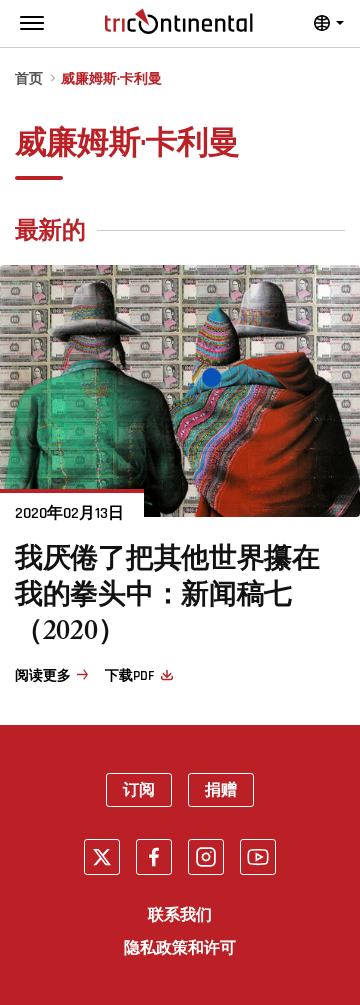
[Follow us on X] (102, 857)
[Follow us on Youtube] (258, 857)
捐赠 (221, 790)
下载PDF (129, 676)
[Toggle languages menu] (329, 23)
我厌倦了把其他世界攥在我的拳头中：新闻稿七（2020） (167, 599)
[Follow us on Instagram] (206, 857)
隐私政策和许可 (180, 948)
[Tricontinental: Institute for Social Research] (179, 21)
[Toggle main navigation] (32, 23)
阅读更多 (42, 676)
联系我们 (180, 915)
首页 (29, 79)
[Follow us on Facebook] (154, 857)
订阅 (139, 790)
